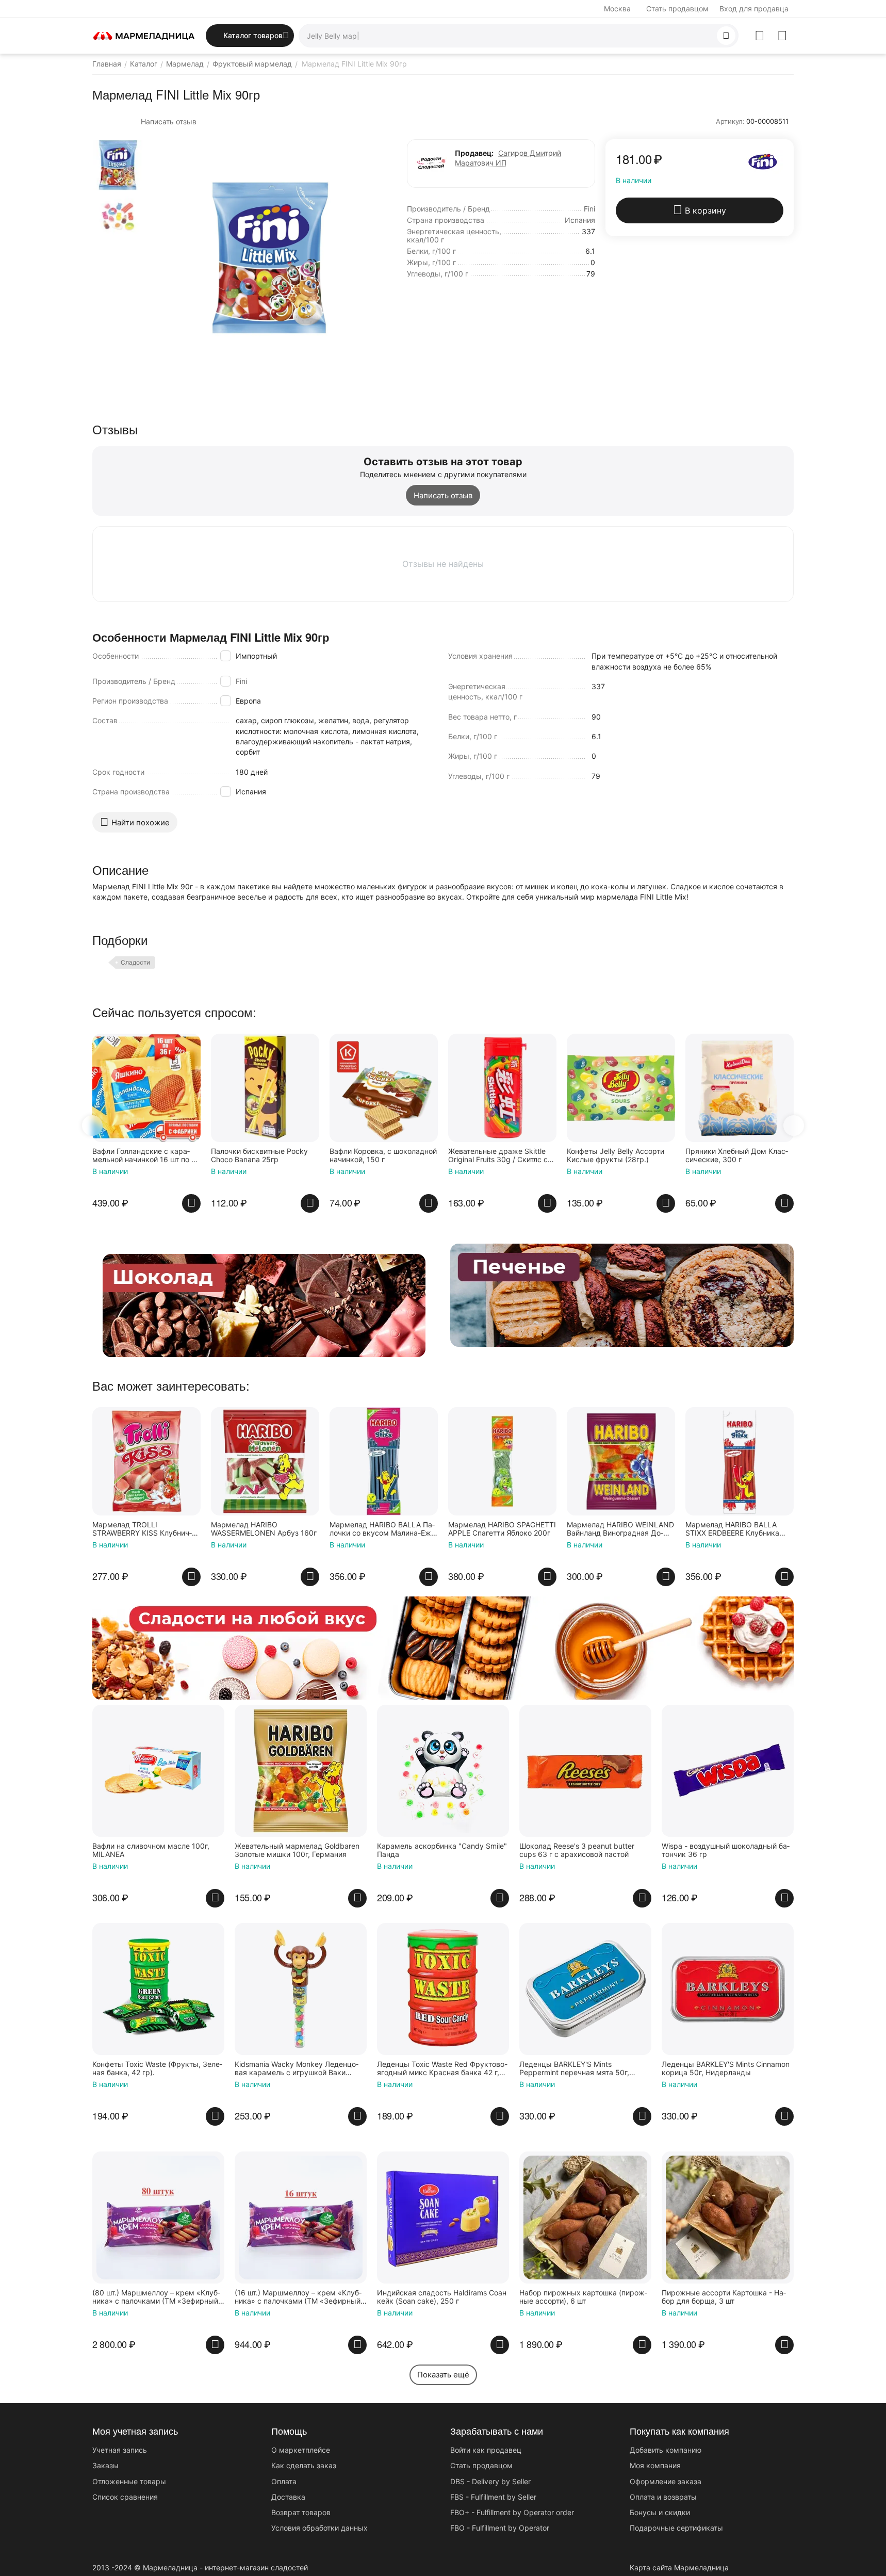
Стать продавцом (677, 9)
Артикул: (730, 121)
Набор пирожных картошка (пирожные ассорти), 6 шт (583, 2297)
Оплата (284, 2481)
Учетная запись (120, 2450)
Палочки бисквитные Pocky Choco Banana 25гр (141, 1156)
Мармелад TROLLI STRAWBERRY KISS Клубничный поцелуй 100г (142, 1529)
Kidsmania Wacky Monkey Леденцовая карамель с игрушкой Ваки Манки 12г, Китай (297, 2069)
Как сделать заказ (304, 2465)
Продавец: (474, 153)
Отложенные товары (129, 2481)
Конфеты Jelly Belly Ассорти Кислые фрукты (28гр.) (497, 1156)
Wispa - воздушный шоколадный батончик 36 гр (726, 1851)
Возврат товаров (301, 2512)
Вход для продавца (754, 9)
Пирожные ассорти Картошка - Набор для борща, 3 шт (724, 2297)
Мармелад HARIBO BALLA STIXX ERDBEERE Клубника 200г (732, 1529)
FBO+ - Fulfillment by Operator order (512, 2512)
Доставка (288, 2497)
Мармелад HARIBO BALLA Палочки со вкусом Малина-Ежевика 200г (384, 1529)
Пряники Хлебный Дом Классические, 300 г (618, 1156)
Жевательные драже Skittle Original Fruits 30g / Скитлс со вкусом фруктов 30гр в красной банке (382, 1156)
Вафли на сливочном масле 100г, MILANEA (151, 1851)
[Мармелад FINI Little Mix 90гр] (270, 258)
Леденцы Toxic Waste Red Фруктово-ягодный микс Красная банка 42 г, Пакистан (442, 2069)
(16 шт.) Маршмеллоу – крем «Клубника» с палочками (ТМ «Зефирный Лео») (298, 2297)
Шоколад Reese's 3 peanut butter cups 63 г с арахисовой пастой (577, 1851)
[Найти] (726, 36)
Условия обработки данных (319, 2528)
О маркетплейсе (301, 2450)
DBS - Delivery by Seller (490, 2481)
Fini (241, 681)
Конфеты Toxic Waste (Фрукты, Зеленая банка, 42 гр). (157, 2069)
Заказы (105, 2465)
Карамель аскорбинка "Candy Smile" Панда (442, 1851)
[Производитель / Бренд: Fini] (763, 161)
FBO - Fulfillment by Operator (500, 2528)
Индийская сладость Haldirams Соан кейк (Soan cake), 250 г (442, 2297)
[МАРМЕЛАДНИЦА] (144, 35)
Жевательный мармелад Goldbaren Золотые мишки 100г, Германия (297, 1851)
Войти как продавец (486, 2450)
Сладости (135, 962)
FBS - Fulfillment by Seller (493, 2497)
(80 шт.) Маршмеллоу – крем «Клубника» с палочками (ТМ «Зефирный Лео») (156, 2297)
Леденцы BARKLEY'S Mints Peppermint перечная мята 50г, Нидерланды (574, 2069)
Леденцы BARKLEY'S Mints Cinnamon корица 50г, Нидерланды (726, 2069)
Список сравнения (125, 2497)
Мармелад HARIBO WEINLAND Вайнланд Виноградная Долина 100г (620, 1529)
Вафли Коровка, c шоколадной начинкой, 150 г (265, 1156)
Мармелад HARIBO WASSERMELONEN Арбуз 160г (264, 1529)
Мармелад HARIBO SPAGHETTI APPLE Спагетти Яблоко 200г (502, 1529)
